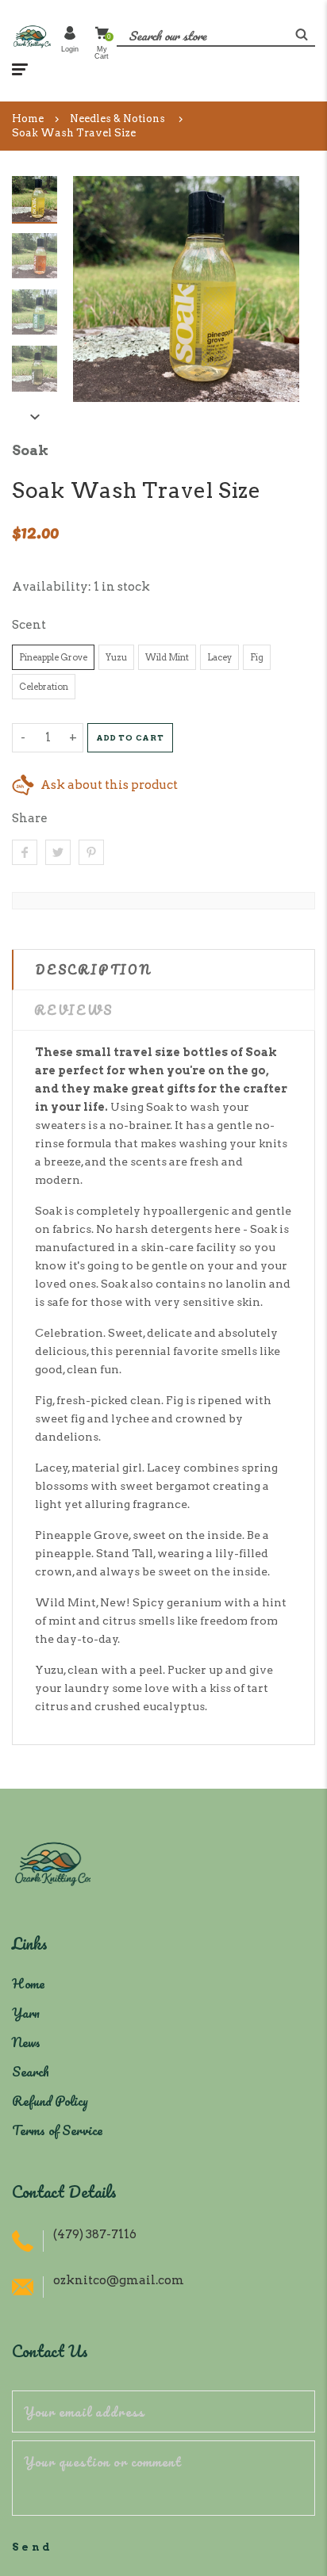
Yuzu (116, 657)
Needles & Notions (117, 119)
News (26, 2042)
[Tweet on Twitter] (58, 852)
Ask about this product (109, 785)
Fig (257, 657)
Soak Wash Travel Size (74, 133)
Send (33, 2547)
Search (31, 2071)
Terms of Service (57, 2130)
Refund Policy (50, 2101)
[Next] (279, 289)
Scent (29, 625)
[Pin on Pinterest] (91, 852)
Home (28, 119)
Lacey (219, 657)
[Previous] (93, 289)
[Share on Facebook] (25, 852)
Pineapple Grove (53, 657)
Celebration (44, 687)
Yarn (26, 2013)
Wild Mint (167, 657)
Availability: (53, 587)
